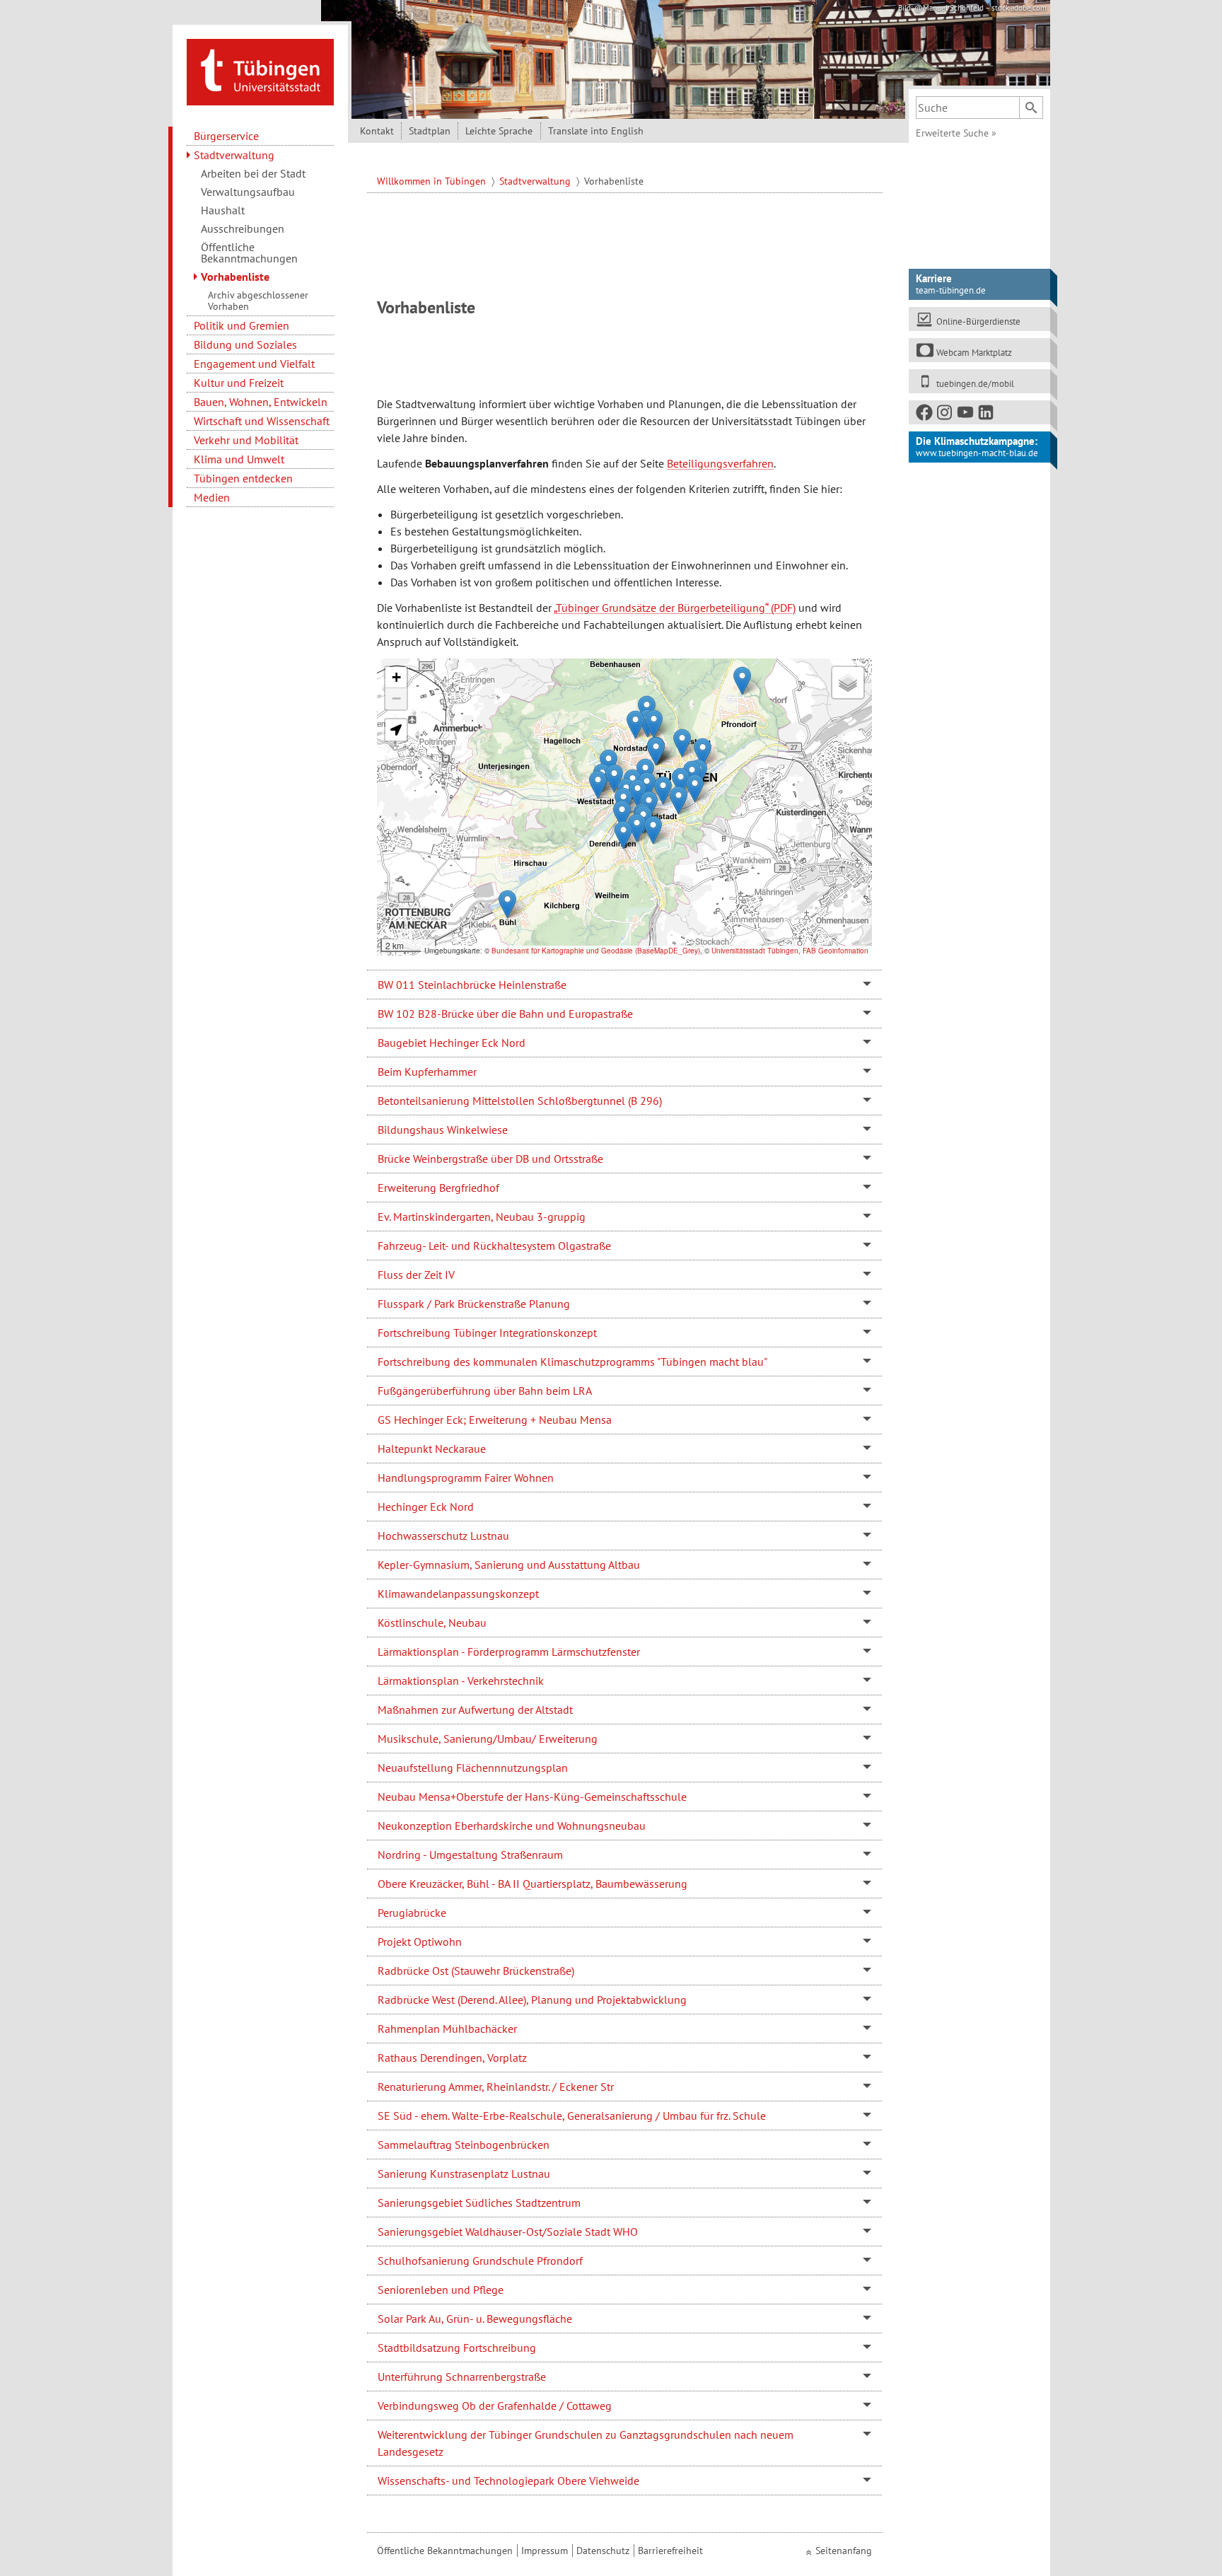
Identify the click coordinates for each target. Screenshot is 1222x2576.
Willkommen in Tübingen (433, 181)
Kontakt (377, 131)
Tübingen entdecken (243, 478)
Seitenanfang (844, 2551)
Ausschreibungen (243, 228)
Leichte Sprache (499, 131)
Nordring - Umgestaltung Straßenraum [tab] (470, 1855)
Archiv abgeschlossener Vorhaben (258, 301)
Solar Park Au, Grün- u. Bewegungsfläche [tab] (475, 2319)
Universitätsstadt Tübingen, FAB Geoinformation (790, 951)
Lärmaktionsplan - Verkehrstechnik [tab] (461, 1681)
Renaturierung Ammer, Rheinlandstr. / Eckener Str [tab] (496, 2087)
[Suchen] (1031, 108)
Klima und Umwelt (239, 459)
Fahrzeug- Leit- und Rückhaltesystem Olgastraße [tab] (494, 1246)
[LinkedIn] (987, 415)
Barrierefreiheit (670, 2551)
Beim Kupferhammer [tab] (427, 1072)
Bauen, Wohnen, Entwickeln (261, 402)
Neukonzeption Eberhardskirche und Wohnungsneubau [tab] (512, 1826)
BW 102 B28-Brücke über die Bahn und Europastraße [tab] (505, 1014)
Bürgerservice (226, 136)
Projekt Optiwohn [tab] (420, 1942)
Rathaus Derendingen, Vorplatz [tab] (452, 2058)
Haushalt (223, 210)
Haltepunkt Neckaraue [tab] (432, 1449)
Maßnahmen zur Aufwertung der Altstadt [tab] (475, 1710)
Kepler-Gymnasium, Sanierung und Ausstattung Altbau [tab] (509, 1565)
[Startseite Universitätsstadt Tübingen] (260, 71)
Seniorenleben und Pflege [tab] (441, 2290)
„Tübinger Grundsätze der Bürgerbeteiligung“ (661, 608)
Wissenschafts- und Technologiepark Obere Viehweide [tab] (508, 2481)
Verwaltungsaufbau (248, 192)
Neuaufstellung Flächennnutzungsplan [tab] (473, 1768)
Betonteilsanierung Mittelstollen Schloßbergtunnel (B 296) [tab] (520, 1101)
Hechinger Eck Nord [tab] (426, 1507)
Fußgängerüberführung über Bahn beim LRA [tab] (485, 1391)
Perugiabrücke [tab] (412, 1913)
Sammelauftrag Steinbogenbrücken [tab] (464, 2145)
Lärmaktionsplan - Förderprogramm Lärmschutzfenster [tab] (509, 1652)
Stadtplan (430, 131)
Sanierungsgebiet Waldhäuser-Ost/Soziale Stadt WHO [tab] (508, 2232)
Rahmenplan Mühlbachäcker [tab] (447, 2029)
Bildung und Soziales (245, 344)
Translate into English (596, 131)
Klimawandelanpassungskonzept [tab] (458, 1594)
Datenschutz (603, 2551)
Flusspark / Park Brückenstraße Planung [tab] (474, 1304)
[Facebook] (925, 415)
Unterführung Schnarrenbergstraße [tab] (462, 2377)
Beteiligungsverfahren (720, 463)
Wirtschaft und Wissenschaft (262, 421)
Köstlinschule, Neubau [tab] (432, 1623)
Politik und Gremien (242, 325)
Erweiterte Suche (956, 133)
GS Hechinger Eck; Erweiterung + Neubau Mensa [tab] (495, 1420)
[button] (598, 785)
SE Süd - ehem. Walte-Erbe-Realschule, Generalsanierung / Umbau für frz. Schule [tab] (572, 2116)
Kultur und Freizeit (239, 383)
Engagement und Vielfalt (254, 364)
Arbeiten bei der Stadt (253, 173)
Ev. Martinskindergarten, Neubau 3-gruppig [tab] (482, 1217)
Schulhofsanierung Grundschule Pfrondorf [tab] (480, 2261)
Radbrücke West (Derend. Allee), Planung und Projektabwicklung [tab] (532, 2000)
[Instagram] (945, 415)
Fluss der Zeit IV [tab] (416, 1275)
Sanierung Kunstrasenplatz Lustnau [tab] (464, 2174)
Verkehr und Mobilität (246, 440)
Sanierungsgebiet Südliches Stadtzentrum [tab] (479, 2203)
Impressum (545, 2551)
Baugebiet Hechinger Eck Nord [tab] (452, 1043)
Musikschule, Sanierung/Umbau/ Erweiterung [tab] (488, 1739)
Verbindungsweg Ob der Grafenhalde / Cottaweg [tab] (495, 2406)
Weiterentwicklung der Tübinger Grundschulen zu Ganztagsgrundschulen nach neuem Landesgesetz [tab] (586, 2443)
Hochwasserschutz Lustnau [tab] (443, 1536)
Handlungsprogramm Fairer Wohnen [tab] (466, 1478)
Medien (212, 497)
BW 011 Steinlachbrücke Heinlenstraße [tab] (472, 985)
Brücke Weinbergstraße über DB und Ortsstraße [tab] (490, 1159)
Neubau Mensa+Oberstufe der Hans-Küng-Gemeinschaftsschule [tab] (532, 1797)
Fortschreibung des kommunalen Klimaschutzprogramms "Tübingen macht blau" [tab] (572, 1362)
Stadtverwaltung (234, 155)
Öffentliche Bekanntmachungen (249, 253)
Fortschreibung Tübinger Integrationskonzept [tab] (487, 1333)
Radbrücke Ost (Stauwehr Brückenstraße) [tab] (476, 1971)
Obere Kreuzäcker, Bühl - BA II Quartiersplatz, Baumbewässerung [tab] (533, 1884)
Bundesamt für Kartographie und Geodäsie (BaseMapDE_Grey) (596, 951)
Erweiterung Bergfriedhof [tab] (438, 1188)
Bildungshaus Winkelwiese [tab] (443, 1130)
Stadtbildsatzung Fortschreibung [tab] (457, 2348)
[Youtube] (966, 415)
